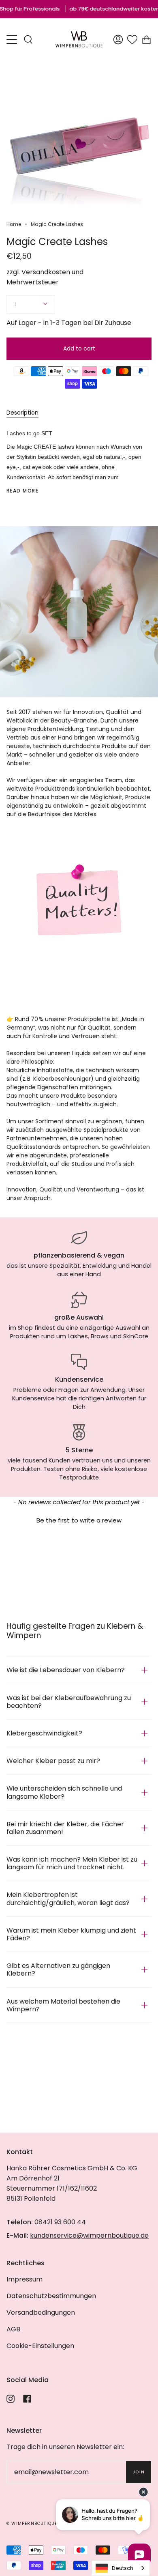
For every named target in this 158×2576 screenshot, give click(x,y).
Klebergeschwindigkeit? (44, 1733)
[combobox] (121, 2568)
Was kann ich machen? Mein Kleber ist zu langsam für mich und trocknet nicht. (72, 1863)
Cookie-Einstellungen (40, 2346)
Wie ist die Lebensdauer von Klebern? (66, 1670)
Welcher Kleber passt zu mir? (53, 1761)
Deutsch (123, 2568)
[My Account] (118, 39)
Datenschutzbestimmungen (51, 2296)
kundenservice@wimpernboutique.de (89, 2235)
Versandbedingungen (41, 2313)
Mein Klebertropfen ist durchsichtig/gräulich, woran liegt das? (68, 1899)
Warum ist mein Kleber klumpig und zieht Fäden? (71, 1934)
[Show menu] (13, 39)
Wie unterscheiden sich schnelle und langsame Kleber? (64, 1792)
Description (22, 413)
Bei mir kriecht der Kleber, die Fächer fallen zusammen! (65, 1828)
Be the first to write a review (79, 1520)
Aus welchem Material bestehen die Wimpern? (63, 2005)
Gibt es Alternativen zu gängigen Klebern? (58, 1970)
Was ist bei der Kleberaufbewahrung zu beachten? (69, 1702)
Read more (22, 491)
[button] (79, 1519)
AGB (13, 2329)
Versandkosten (46, 272)
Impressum (25, 2279)
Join (139, 2472)
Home (14, 224)
